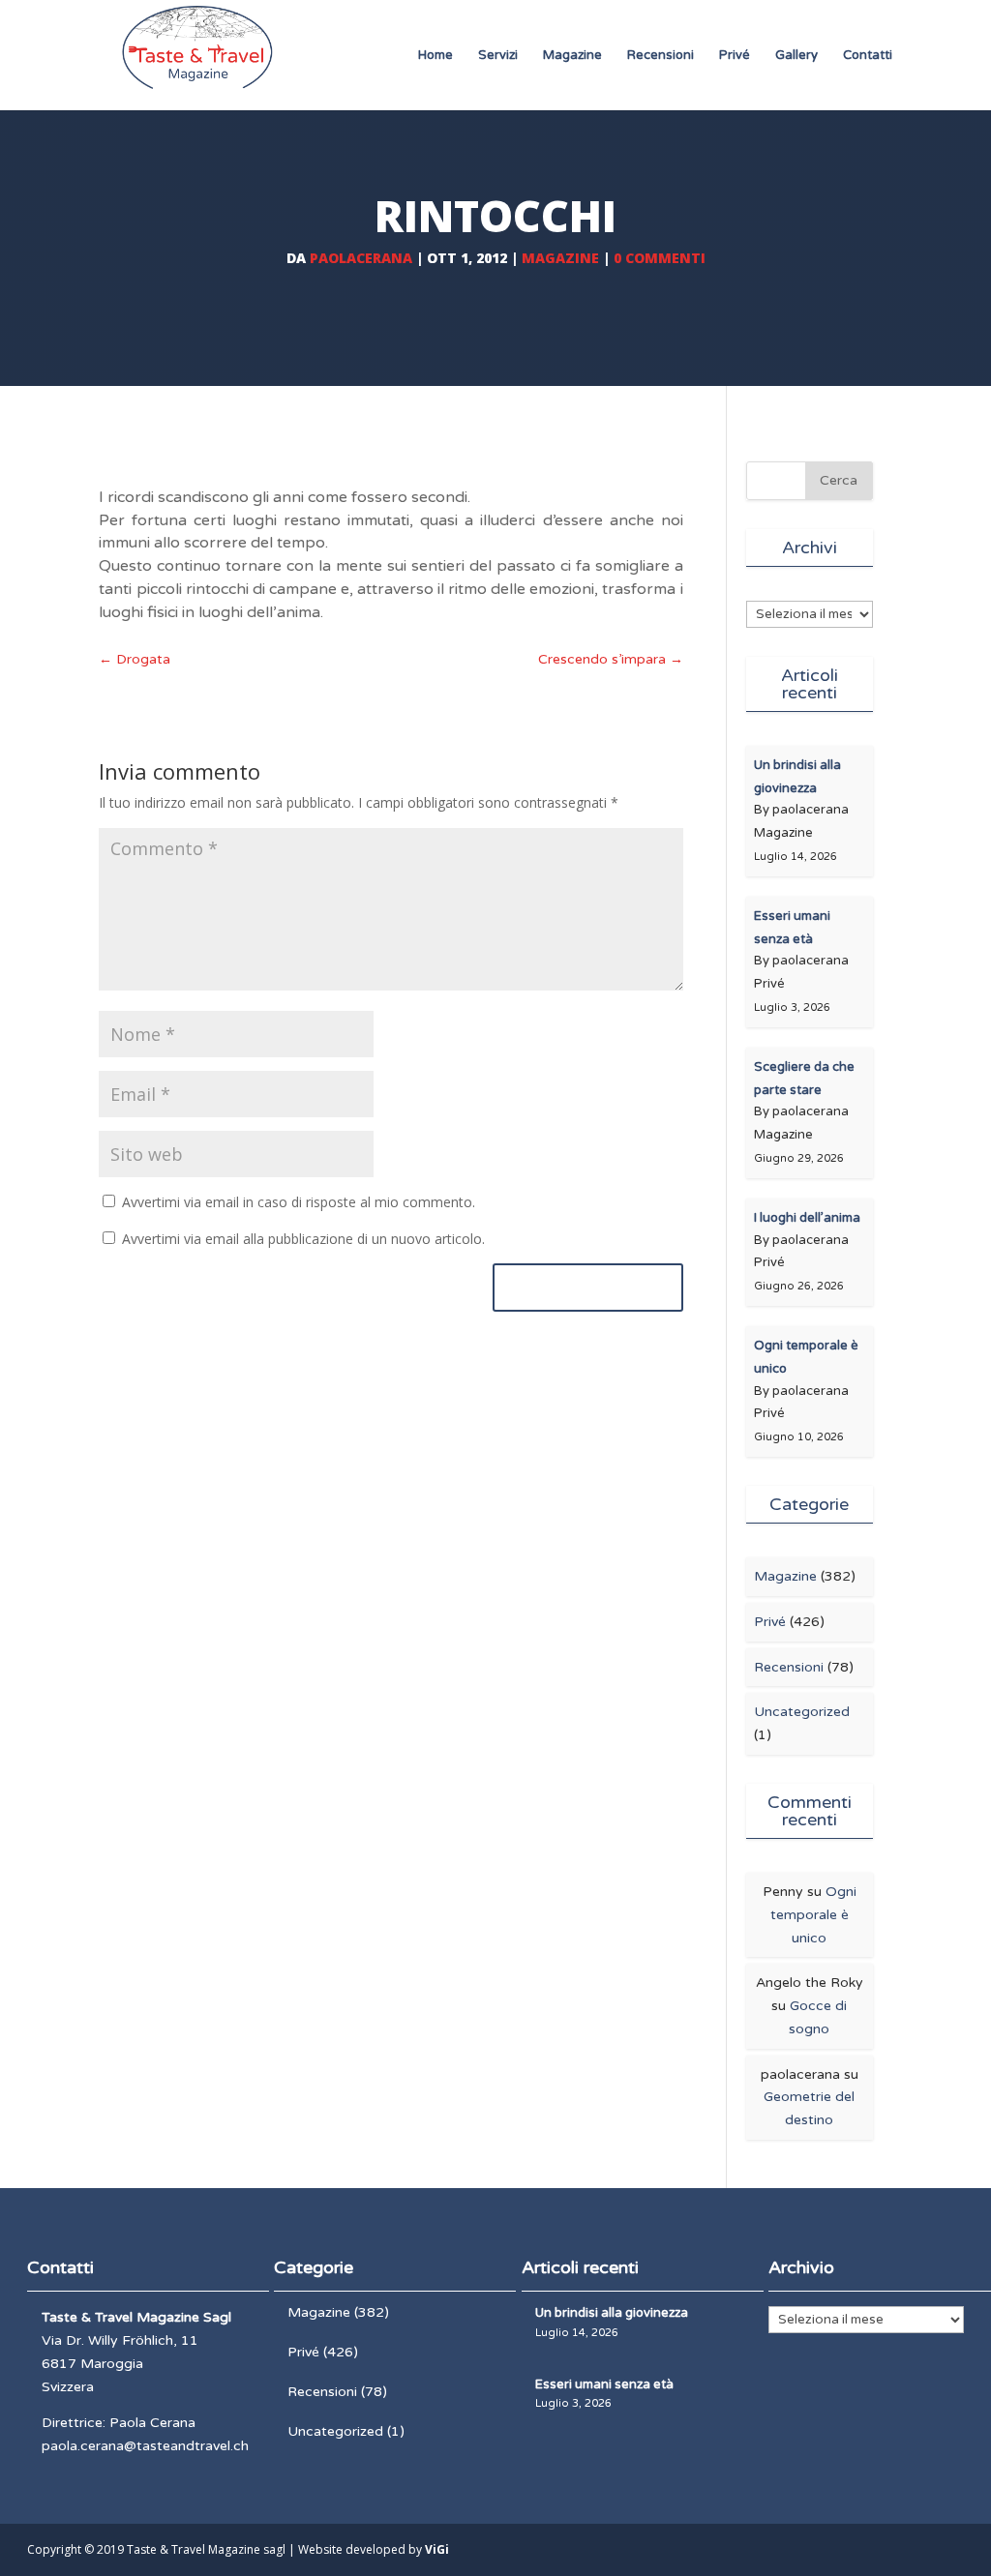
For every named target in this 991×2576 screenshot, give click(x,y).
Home (435, 56)
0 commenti (660, 258)
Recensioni (661, 56)
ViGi (437, 2549)
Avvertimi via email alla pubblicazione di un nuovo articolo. (303, 1239)
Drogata (135, 659)
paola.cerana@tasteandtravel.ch (145, 2446)
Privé (735, 56)
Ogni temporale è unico (813, 1915)
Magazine (572, 56)
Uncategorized (802, 1712)
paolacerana (361, 258)
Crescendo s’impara (611, 659)
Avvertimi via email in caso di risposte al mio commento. (299, 1202)
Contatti (868, 56)
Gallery (796, 56)
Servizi (498, 56)
